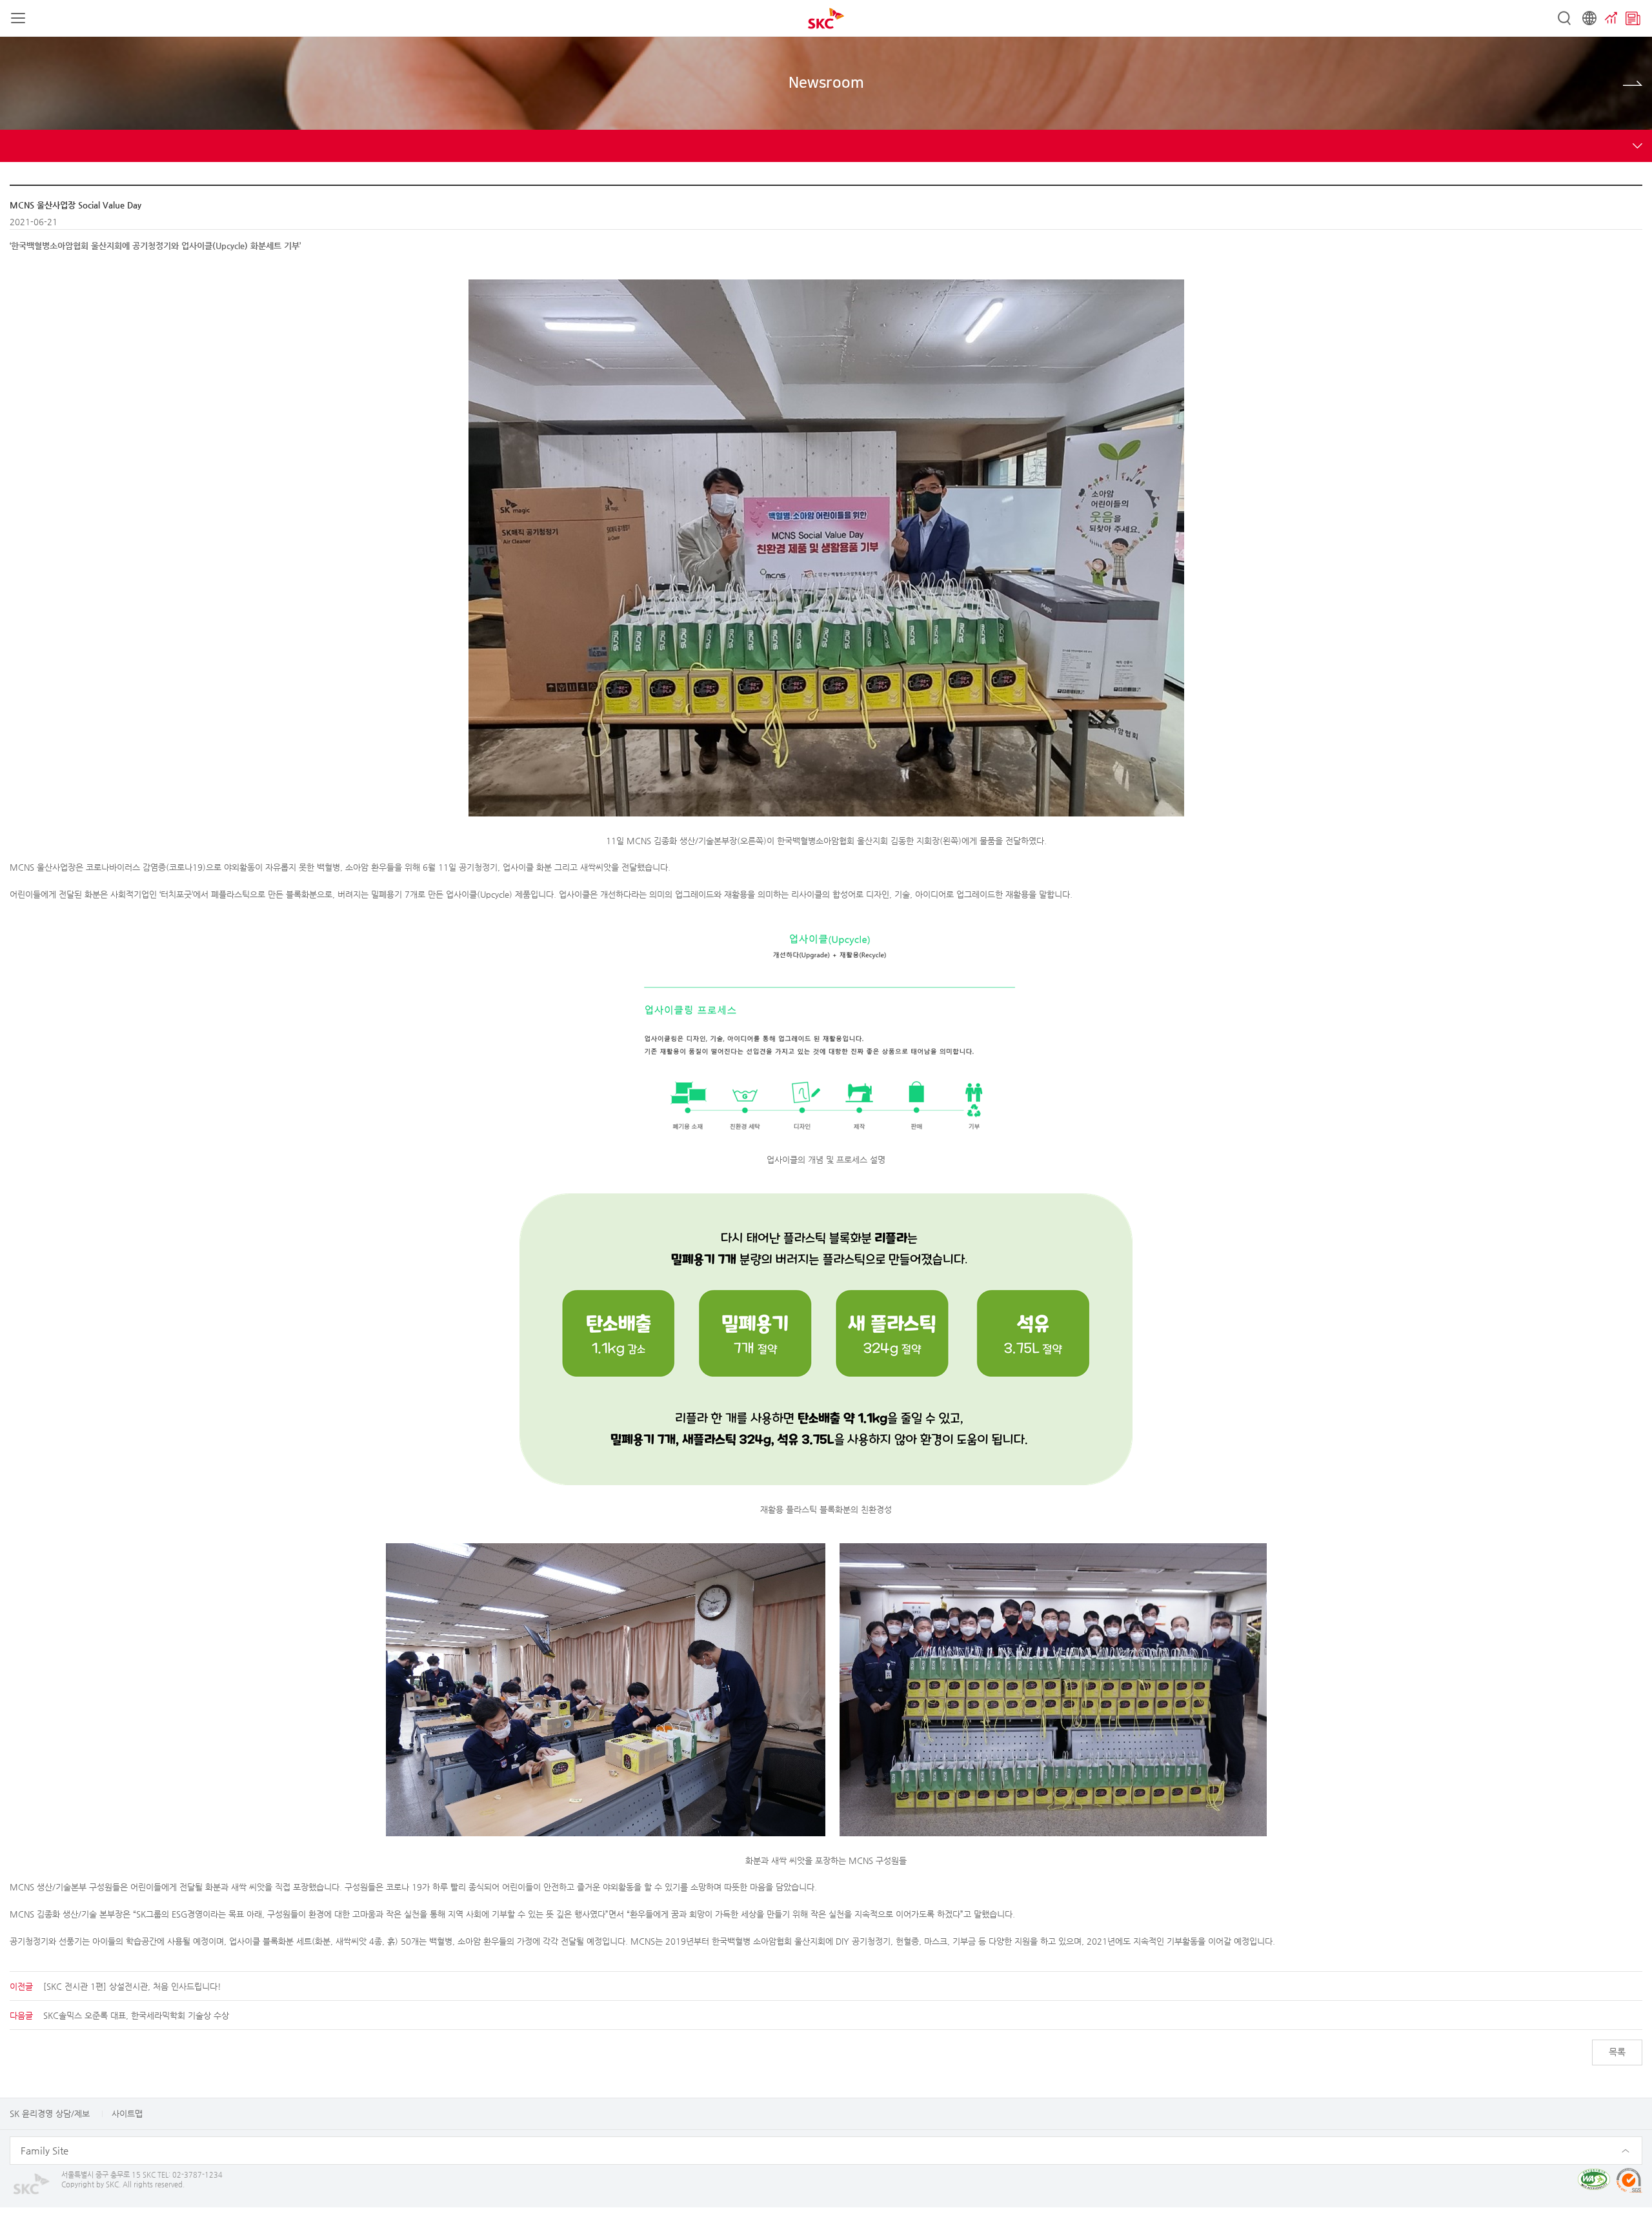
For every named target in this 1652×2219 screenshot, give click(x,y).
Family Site (45, 2150)
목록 (1617, 2052)
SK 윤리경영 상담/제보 (50, 2113)
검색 (1564, 18)
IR (1633, 83)
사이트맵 (127, 2113)
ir (1611, 18)
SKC (826, 18)
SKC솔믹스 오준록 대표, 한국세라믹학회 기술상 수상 (136, 2015)
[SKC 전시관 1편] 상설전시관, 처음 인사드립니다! (132, 1986)
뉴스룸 (1633, 18)
